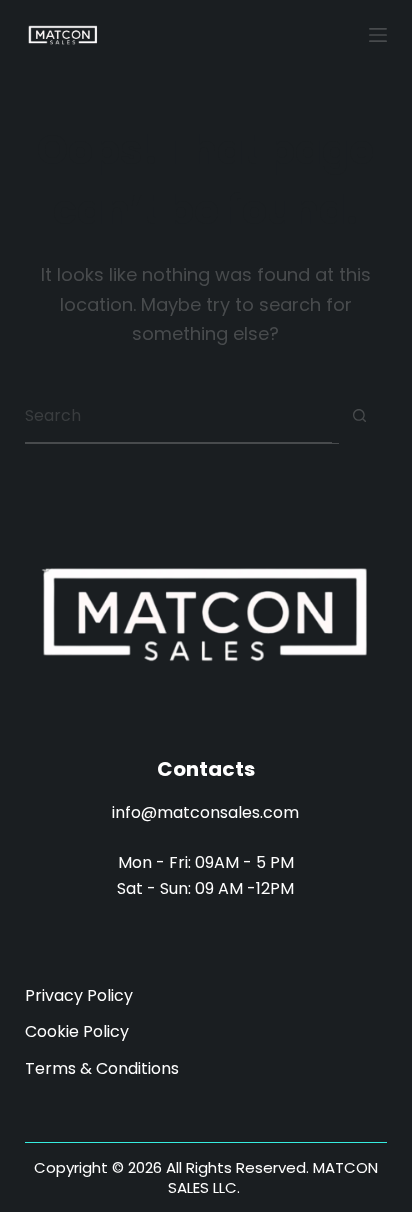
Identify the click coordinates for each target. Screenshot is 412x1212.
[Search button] (359, 415)
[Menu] (378, 35)
